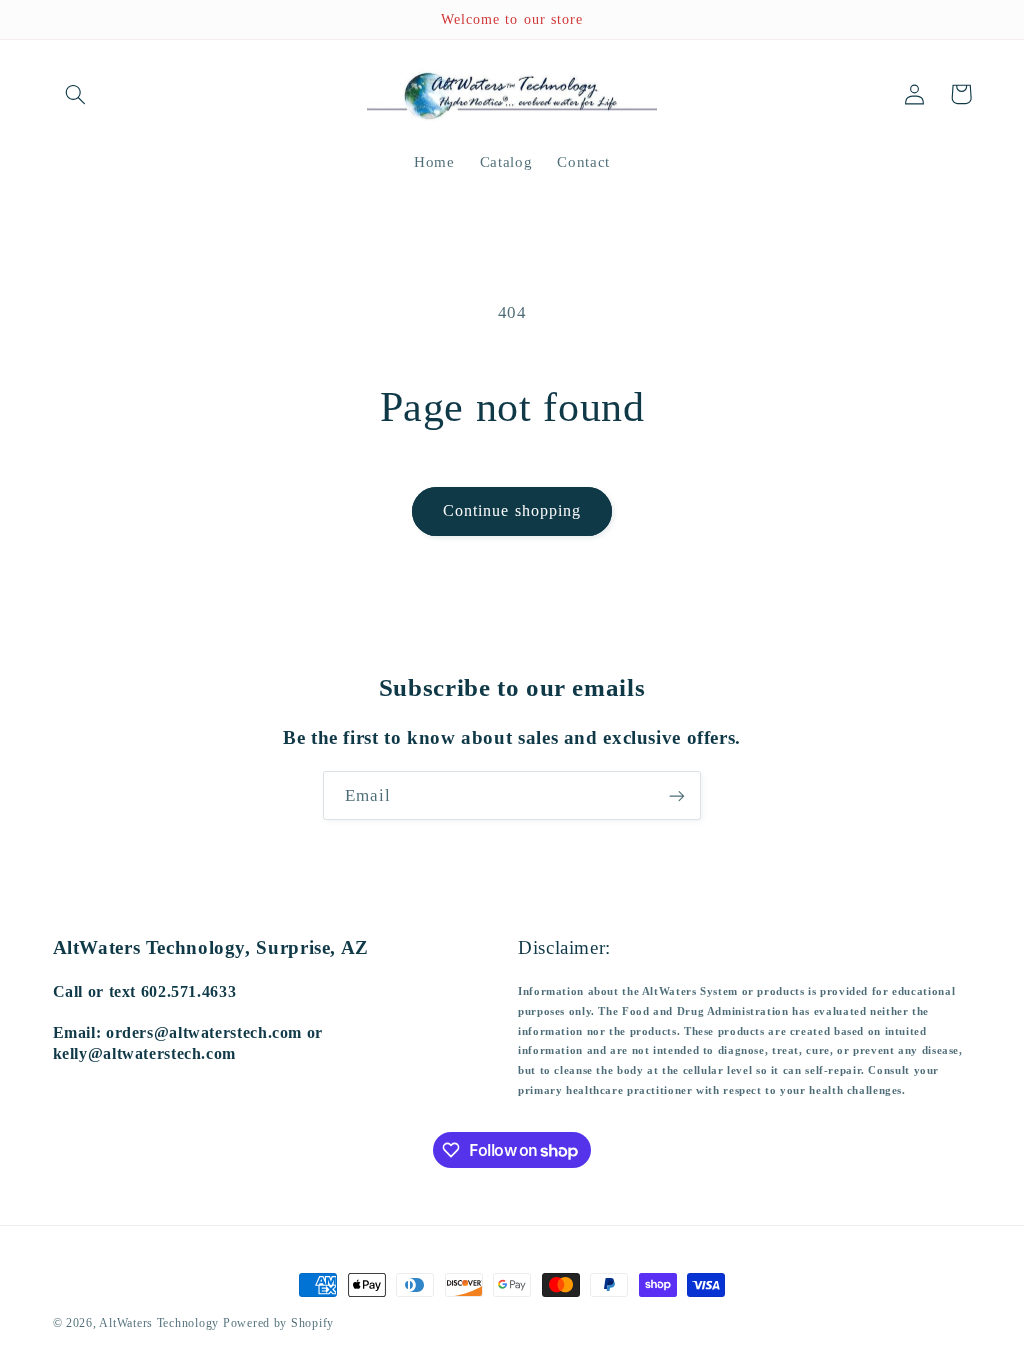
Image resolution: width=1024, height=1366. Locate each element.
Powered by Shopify (278, 1323)
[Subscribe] (677, 795)
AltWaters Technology (159, 1323)
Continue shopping (512, 510)
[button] (76, 94)
